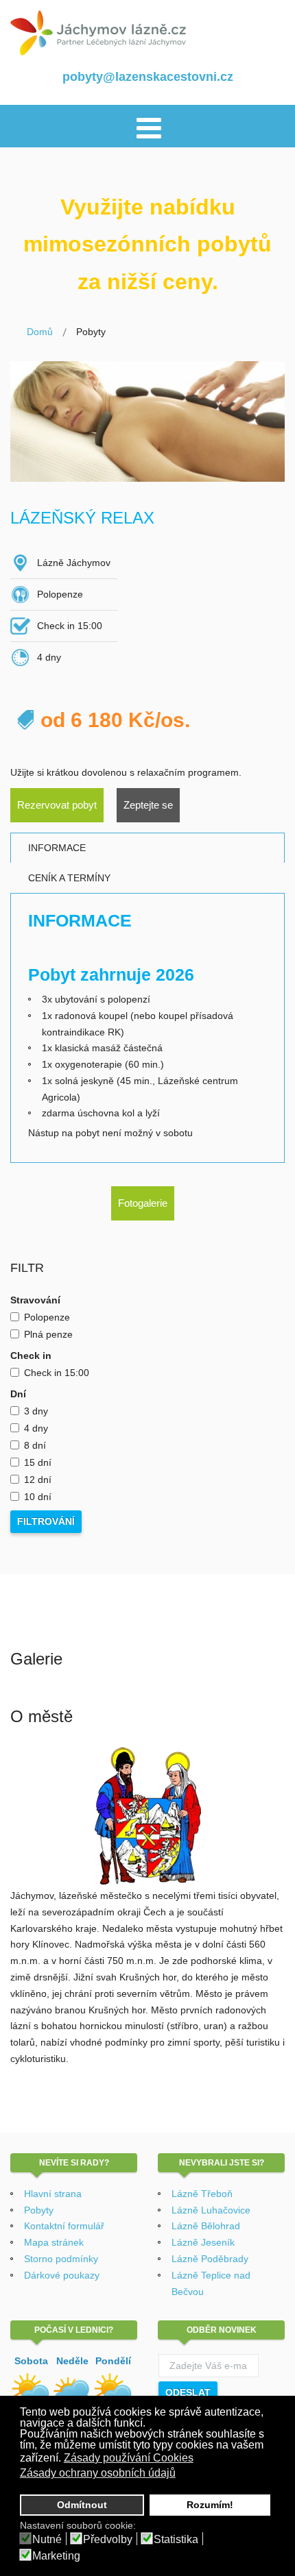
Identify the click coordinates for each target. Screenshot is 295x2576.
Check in (31, 1356)
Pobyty (39, 2210)
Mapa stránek (54, 2242)
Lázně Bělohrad (206, 2226)
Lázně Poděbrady (210, 2259)
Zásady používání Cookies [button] (129, 2458)
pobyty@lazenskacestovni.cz (148, 77)
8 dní (35, 1445)
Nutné (47, 2540)
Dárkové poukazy (62, 2275)
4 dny (36, 1428)
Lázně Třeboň (202, 2194)
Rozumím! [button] (210, 2505)
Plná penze (48, 1334)
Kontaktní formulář (64, 2226)
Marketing (56, 2556)
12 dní (38, 1480)
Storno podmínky (61, 2259)
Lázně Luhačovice (211, 2210)
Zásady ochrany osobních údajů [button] (98, 2473)
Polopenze (47, 1317)
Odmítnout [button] (82, 2505)
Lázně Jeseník (203, 2242)
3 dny (36, 1411)
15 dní (38, 1462)
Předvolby (108, 2540)
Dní (18, 1394)
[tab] (147, 848)
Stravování (35, 1300)
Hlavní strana (53, 2194)
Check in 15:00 (57, 1373)
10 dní (38, 1497)
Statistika (176, 2540)
